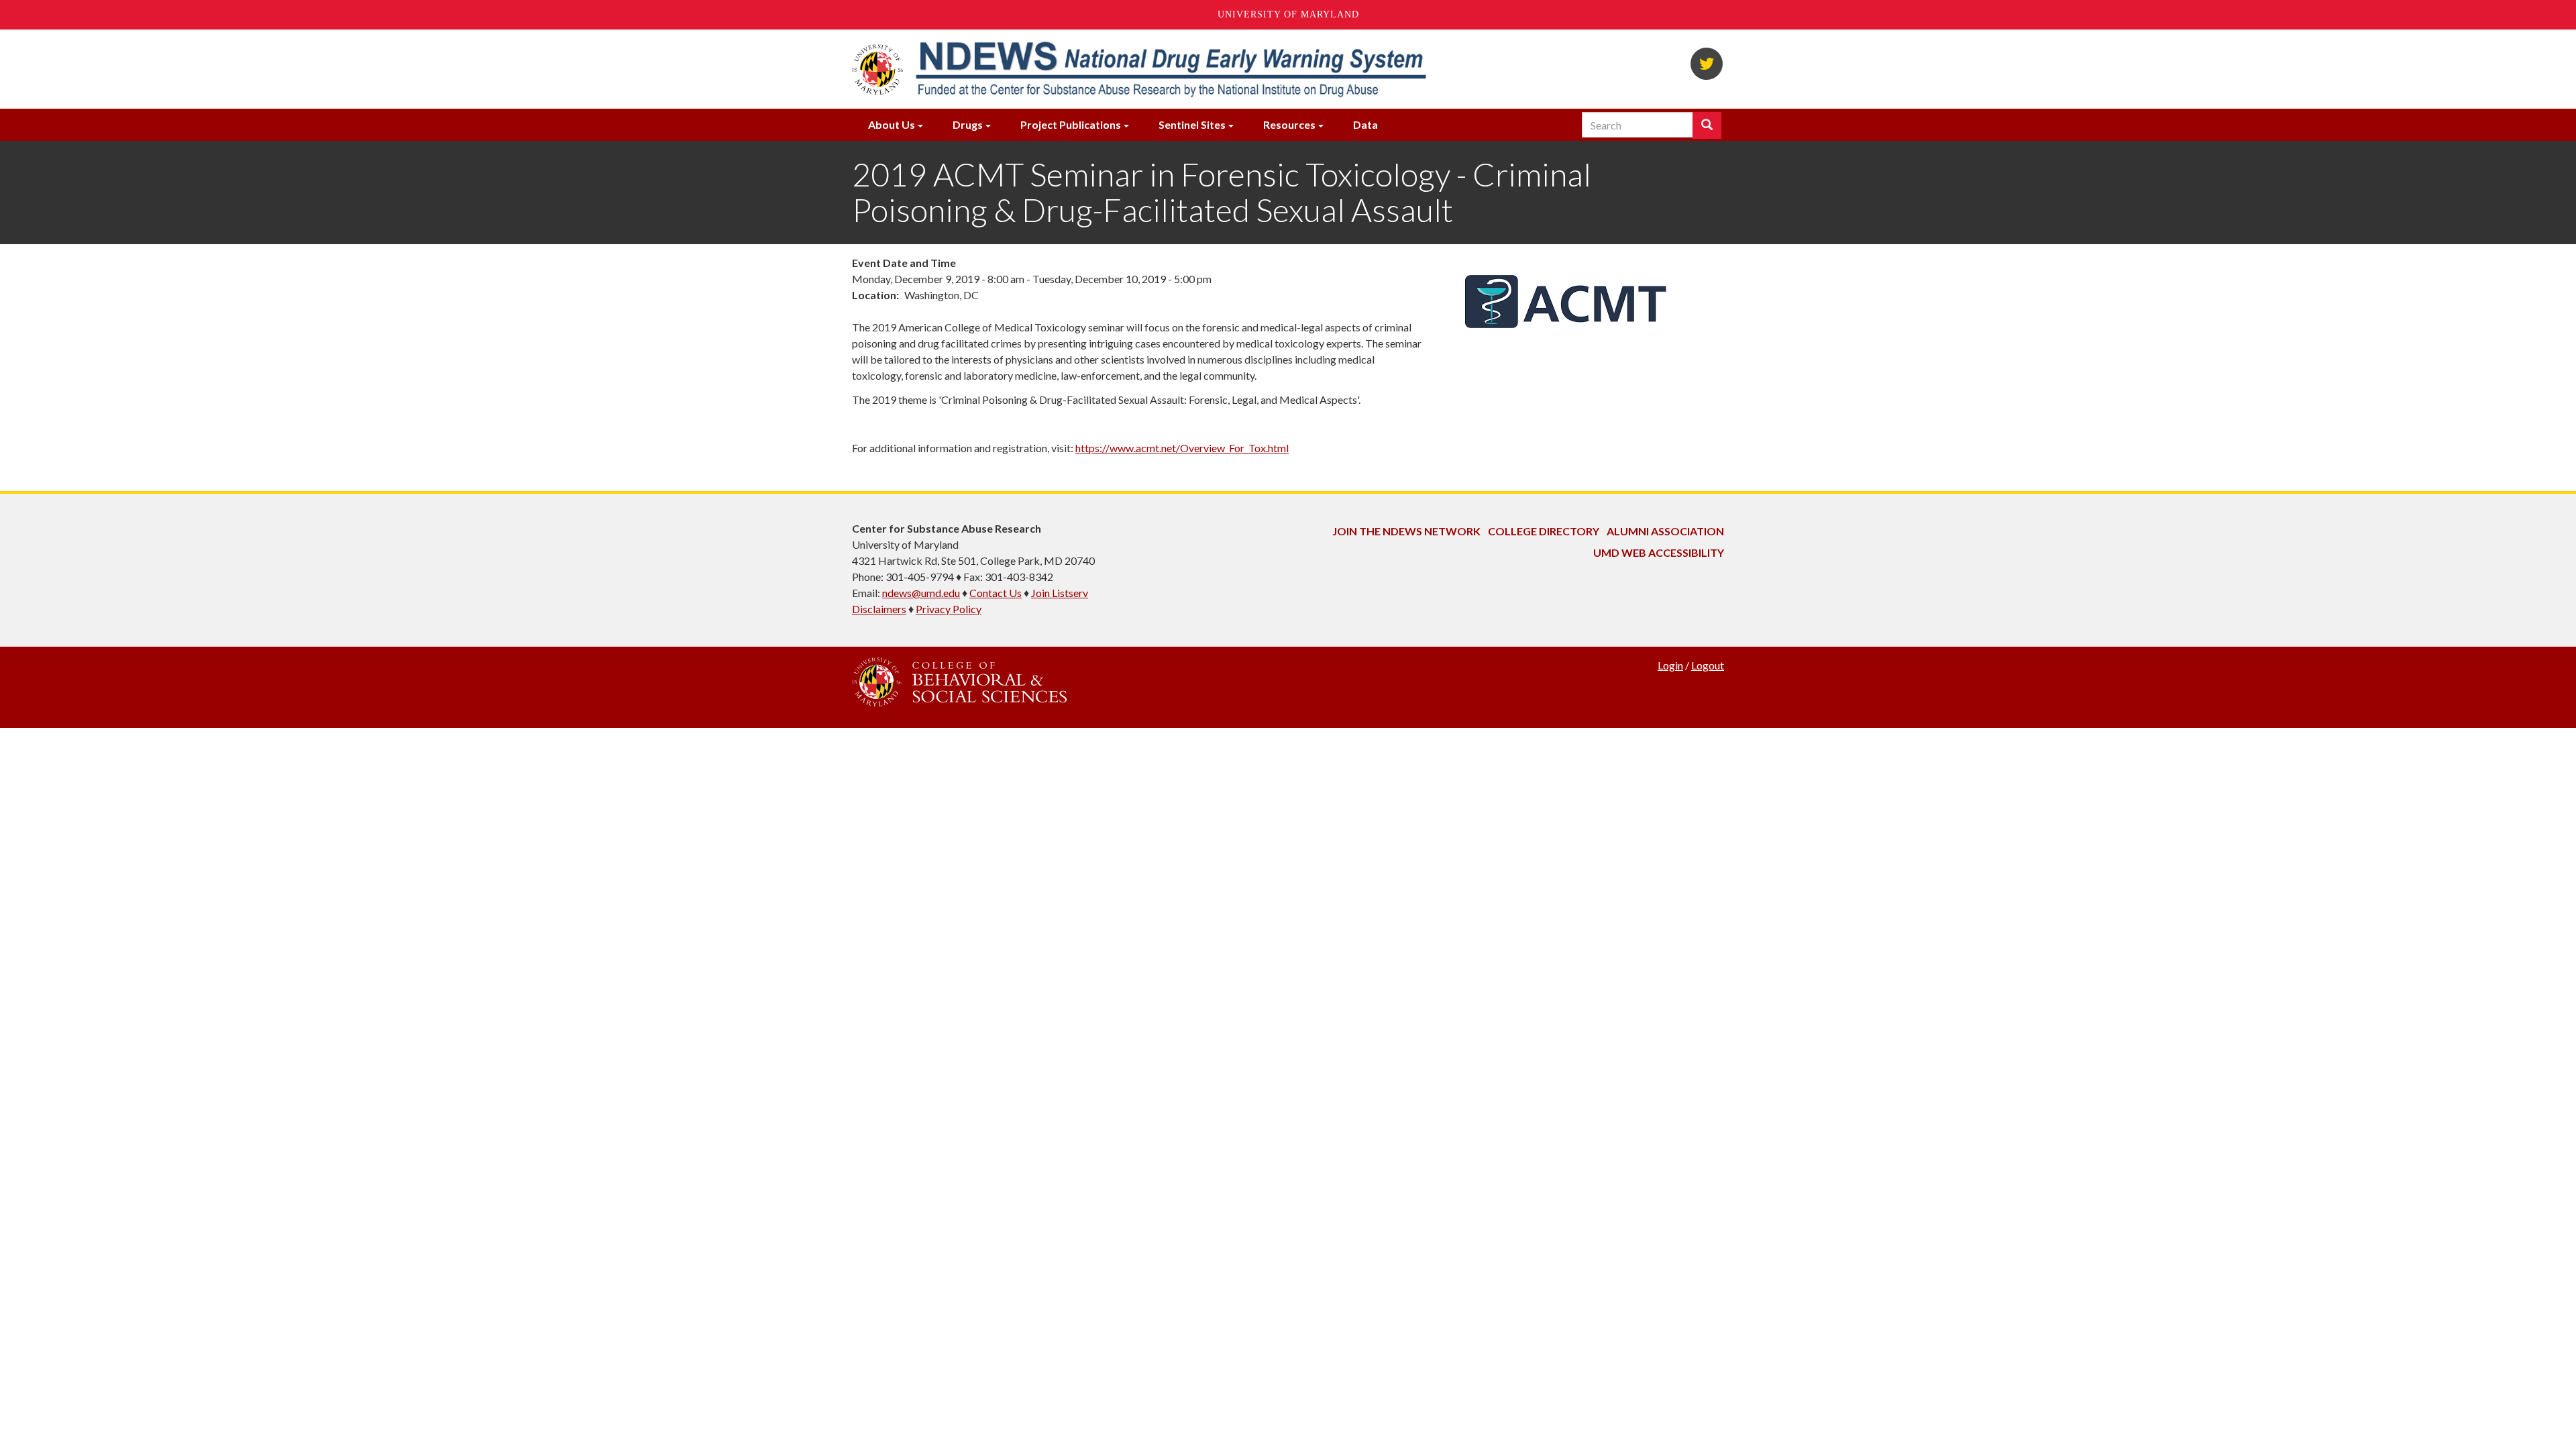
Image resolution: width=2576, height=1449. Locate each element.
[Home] (1170, 69)
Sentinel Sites (1192, 124)
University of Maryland (1288, 14)
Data (1365, 124)
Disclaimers (879, 609)
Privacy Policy (949, 609)
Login (1670, 665)
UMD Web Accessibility (1659, 552)
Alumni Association (1665, 531)
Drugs (968, 124)
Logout (1708, 665)
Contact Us (996, 593)
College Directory (1544, 531)
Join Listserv (1060, 593)
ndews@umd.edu (921, 593)
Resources (1289, 124)
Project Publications (1071, 124)
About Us (892, 124)
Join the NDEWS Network (1406, 531)
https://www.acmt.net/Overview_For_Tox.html (1182, 448)
